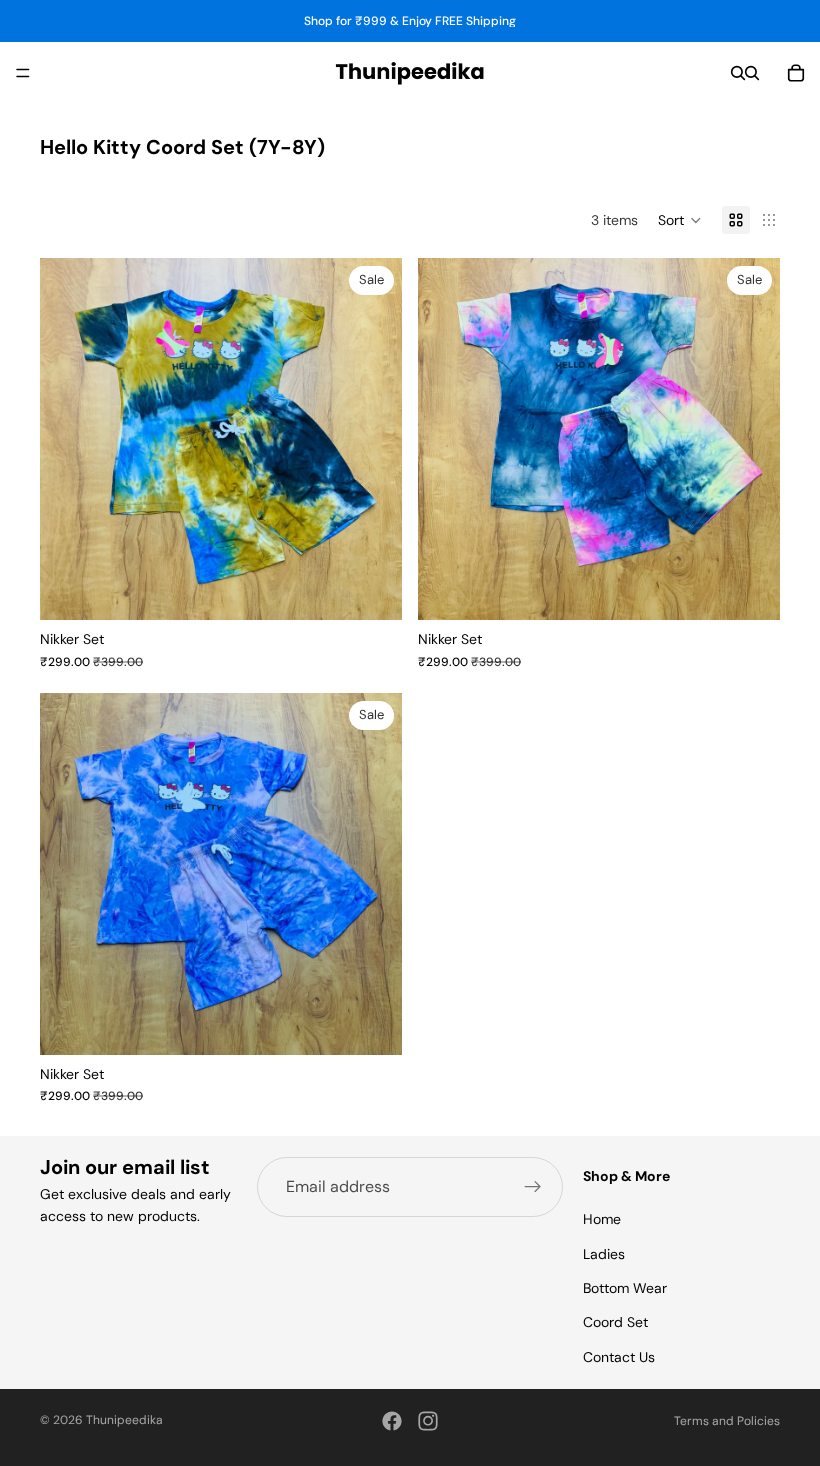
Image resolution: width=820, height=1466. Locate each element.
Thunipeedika (124, 1420)
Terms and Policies (727, 1421)
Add (388, 589)
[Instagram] (428, 1421)
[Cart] (796, 73)
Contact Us (619, 1356)
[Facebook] (392, 1421)
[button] (680, 220)
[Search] (738, 73)
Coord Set (615, 1322)
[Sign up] (533, 1187)
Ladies (604, 1253)
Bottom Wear (625, 1288)
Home (602, 1219)
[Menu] (23, 73)
